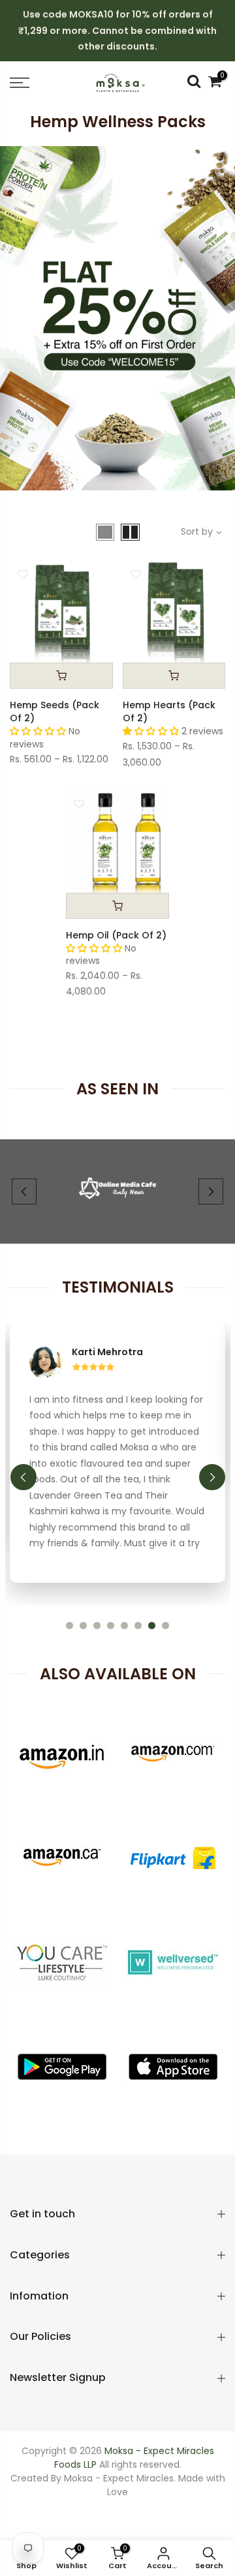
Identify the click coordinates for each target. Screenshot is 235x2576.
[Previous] (24, 1191)
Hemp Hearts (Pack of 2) (169, 711)
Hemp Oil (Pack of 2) (116, 935)
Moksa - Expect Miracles (119, 2367)
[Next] (211, 1191)
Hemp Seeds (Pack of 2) (55, 711)
